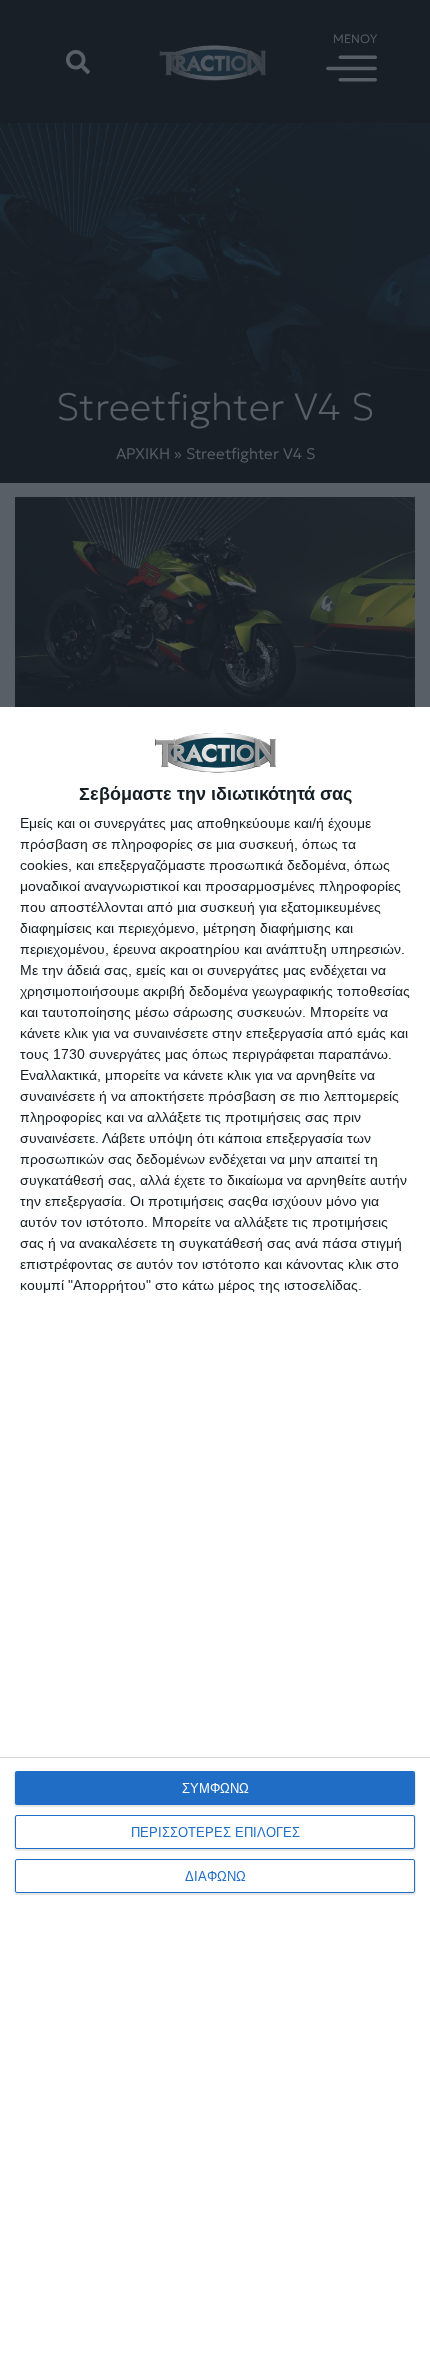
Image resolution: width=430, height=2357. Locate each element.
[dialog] (215, 1532)
